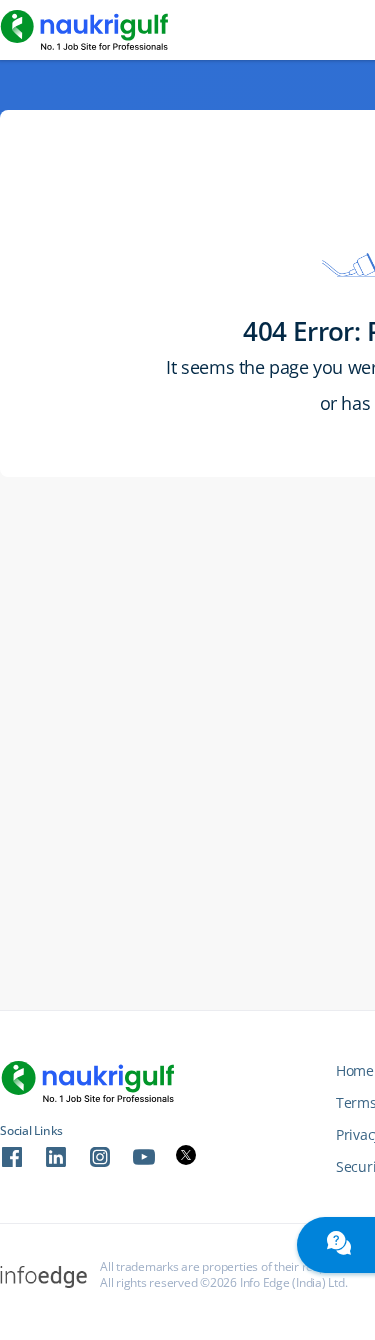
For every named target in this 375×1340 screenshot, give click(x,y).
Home (355, 1070)
